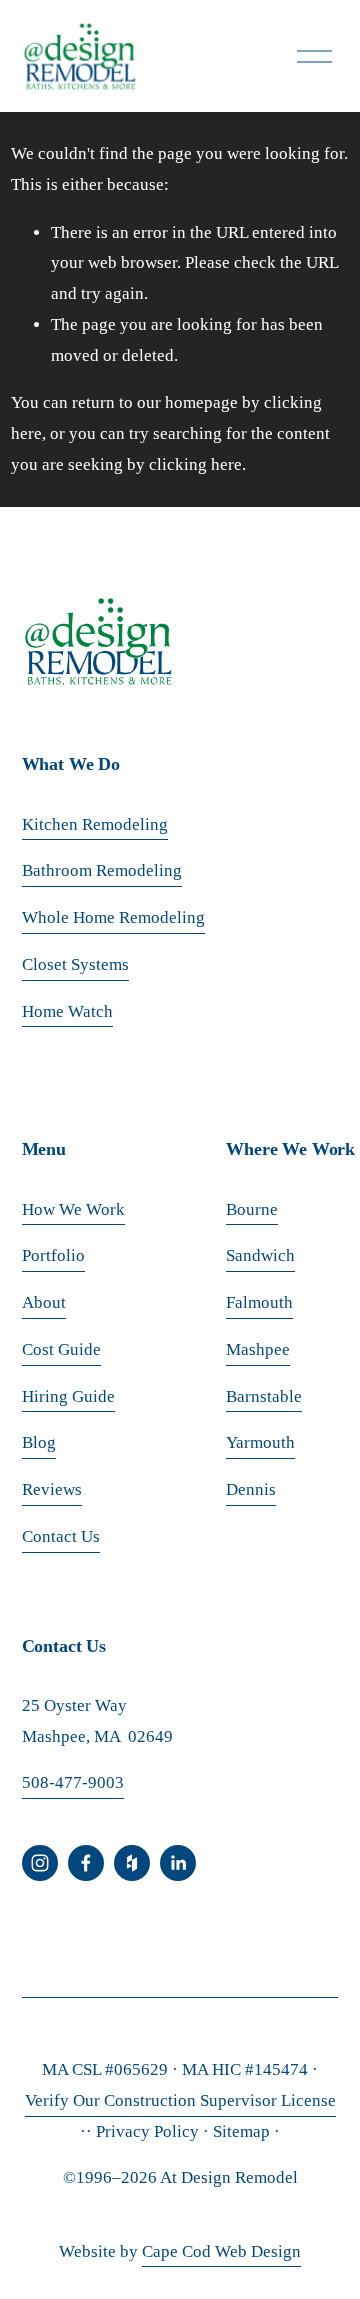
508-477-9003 (73, 1782)
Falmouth (259, 1302)
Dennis (251, 1489)
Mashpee (258, 1349)
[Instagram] (40, 1863)
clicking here (195, 464)
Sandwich (260, 1255)
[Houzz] (132, 1863)
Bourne (252, 1209)
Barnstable (264, 1396)
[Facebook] (86, 1863)
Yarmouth (260, 1442)
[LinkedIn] (178, 1863)
